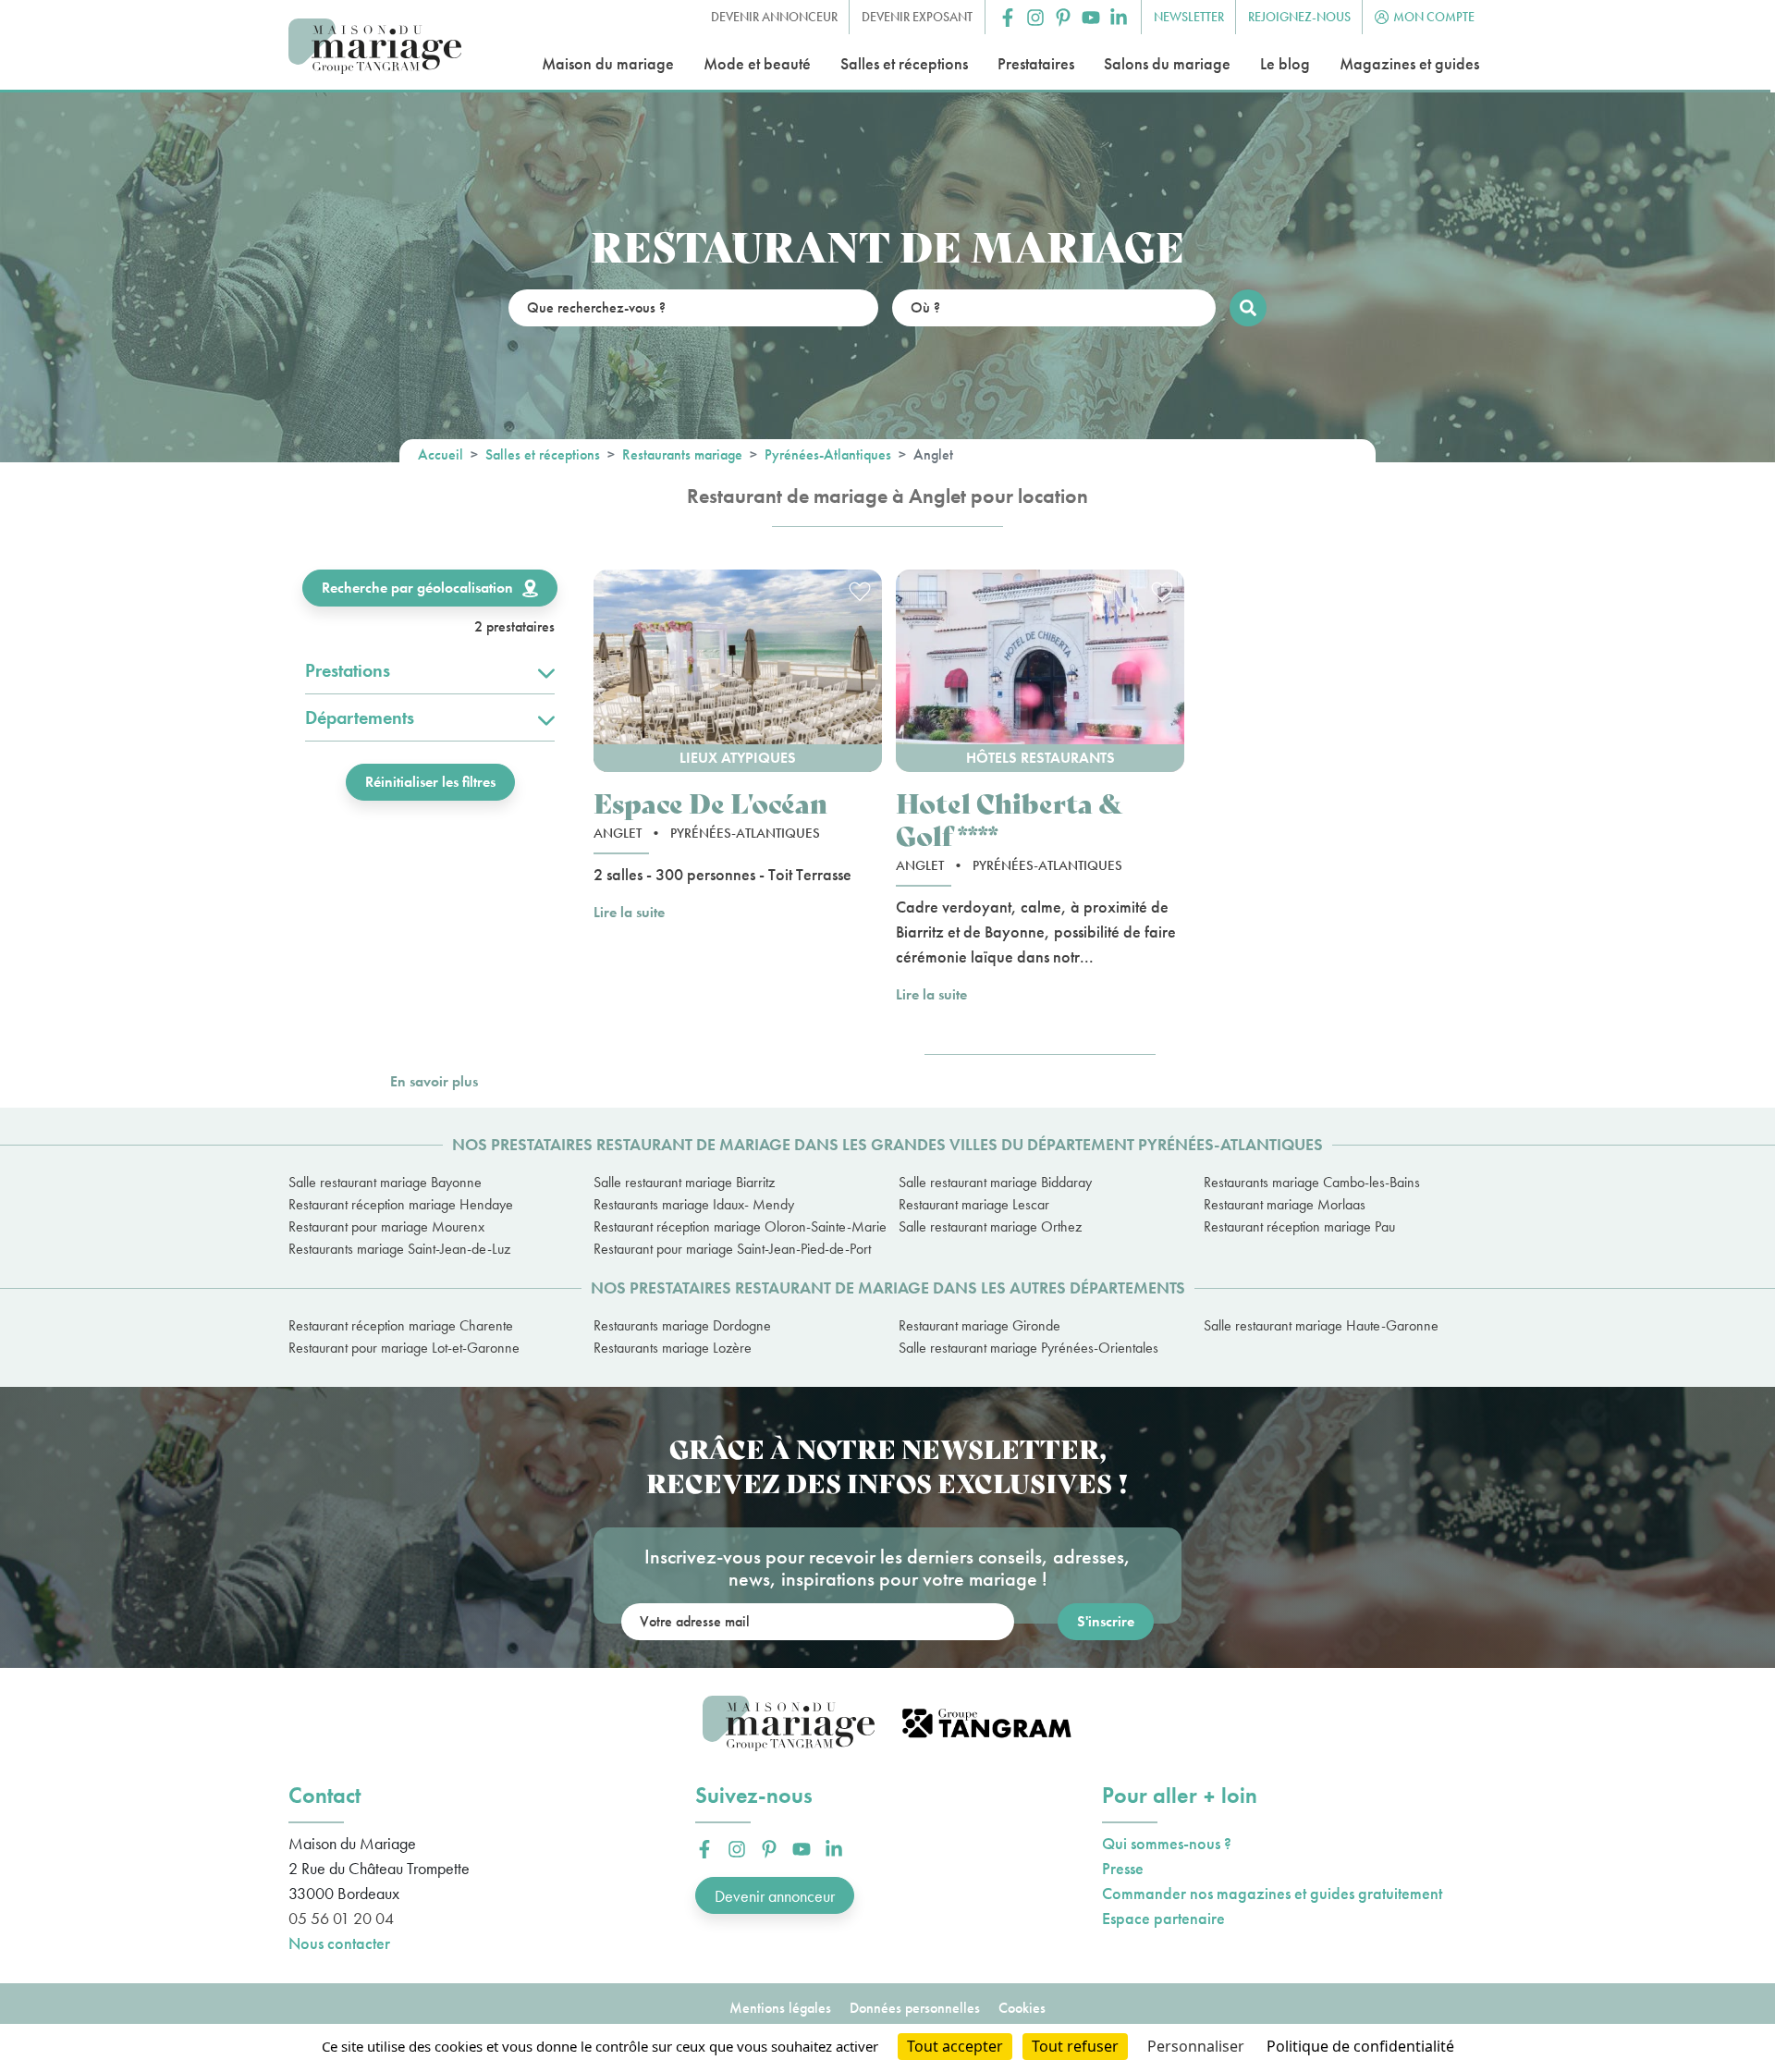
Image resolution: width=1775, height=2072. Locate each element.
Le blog (1285, 63)
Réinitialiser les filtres (430, 782)
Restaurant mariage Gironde (979, 1325)
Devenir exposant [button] (917, 17)
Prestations (348, 670)
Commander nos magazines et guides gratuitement (1272, 1893)
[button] (1008, 18)
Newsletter (1189, 17)
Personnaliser (1196, 2046)
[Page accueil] (375, 47)
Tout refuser (1075, 2046)
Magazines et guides (1409, 63)
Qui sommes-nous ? (1167, 1843)
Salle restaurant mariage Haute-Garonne (1321, 1325)
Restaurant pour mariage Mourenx (386, 1226)
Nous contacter (339, 1943)
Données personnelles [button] (915, 2008)
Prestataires (1036, 63)
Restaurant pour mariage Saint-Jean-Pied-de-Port (732, 1249)
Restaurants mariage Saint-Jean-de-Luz (399, 1249)
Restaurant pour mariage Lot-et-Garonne (404, 1348)
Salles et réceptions (904, 63)
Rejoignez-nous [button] (1299, 17)
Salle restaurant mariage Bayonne (385, 1182)
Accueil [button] (441, 454)
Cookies (1022, 2008)
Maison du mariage (608, 63)
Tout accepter (955, 2046)
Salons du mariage (1167, 63)
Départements (360, 717)
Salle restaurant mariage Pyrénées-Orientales (1028, 1348)
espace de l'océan (710, 802)
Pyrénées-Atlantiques (828, 454)
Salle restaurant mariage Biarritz (684, 1182)
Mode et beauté (757, 63)
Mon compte (1434, 17)
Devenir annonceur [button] (774, 17)
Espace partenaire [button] (1163, 1918)
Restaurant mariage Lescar (974, 1204)
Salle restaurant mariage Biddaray (995, 1182)
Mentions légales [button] (780, 2008)
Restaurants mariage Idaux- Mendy (694, 1204)
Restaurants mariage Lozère (673, 1348)
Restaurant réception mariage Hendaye (401, 1204)
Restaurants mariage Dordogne (682, 1325)
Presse (1123, 1868)
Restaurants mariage (682, 454)
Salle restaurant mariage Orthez (990, 1226)
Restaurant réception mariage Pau (1299, 1226)
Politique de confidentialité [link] (1360, 2046)
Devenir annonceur (775, 1896)
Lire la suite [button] (629, 912)
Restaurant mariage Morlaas (1285, 1204)
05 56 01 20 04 (341, 1918)
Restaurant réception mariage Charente (401, 1325)
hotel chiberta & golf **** (1010, 818)
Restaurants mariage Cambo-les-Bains (1312, 1182)
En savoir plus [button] (434, 1081)
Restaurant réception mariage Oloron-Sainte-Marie (735, 1226)
